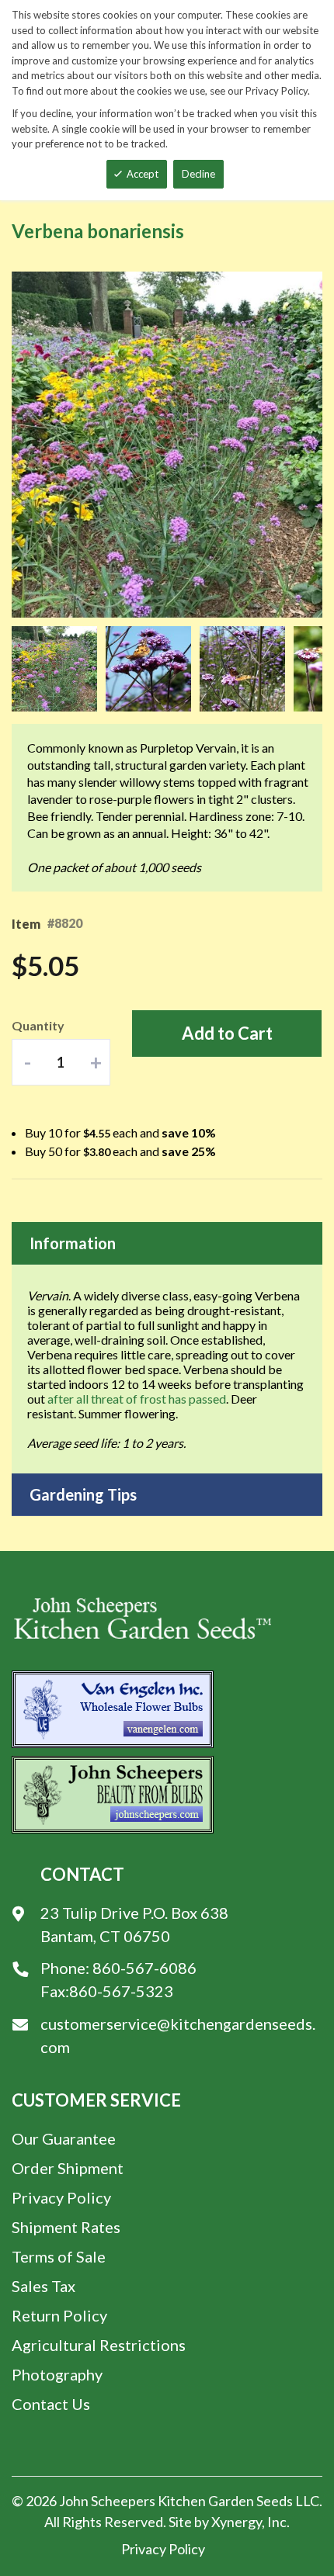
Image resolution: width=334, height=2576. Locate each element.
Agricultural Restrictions (99, 2345)
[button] (59, 669)
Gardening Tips (83, 1494)
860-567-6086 (144, 1968)
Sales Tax (43, 2286)
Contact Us (51, 2404)
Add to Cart (227, 1033)
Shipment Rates (66, 2227)
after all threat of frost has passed (137, 1399)
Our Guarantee (64, 2138)
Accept (143, 174)
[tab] (167, 1243)
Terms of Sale (59, 2256)
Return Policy (59, 2315)
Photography (57, 2374)
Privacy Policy (61, 2197)
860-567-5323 (121, 1991)
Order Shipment (68, 2168)
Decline (198, 174)
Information (73, 1243)
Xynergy (237, 2522)
